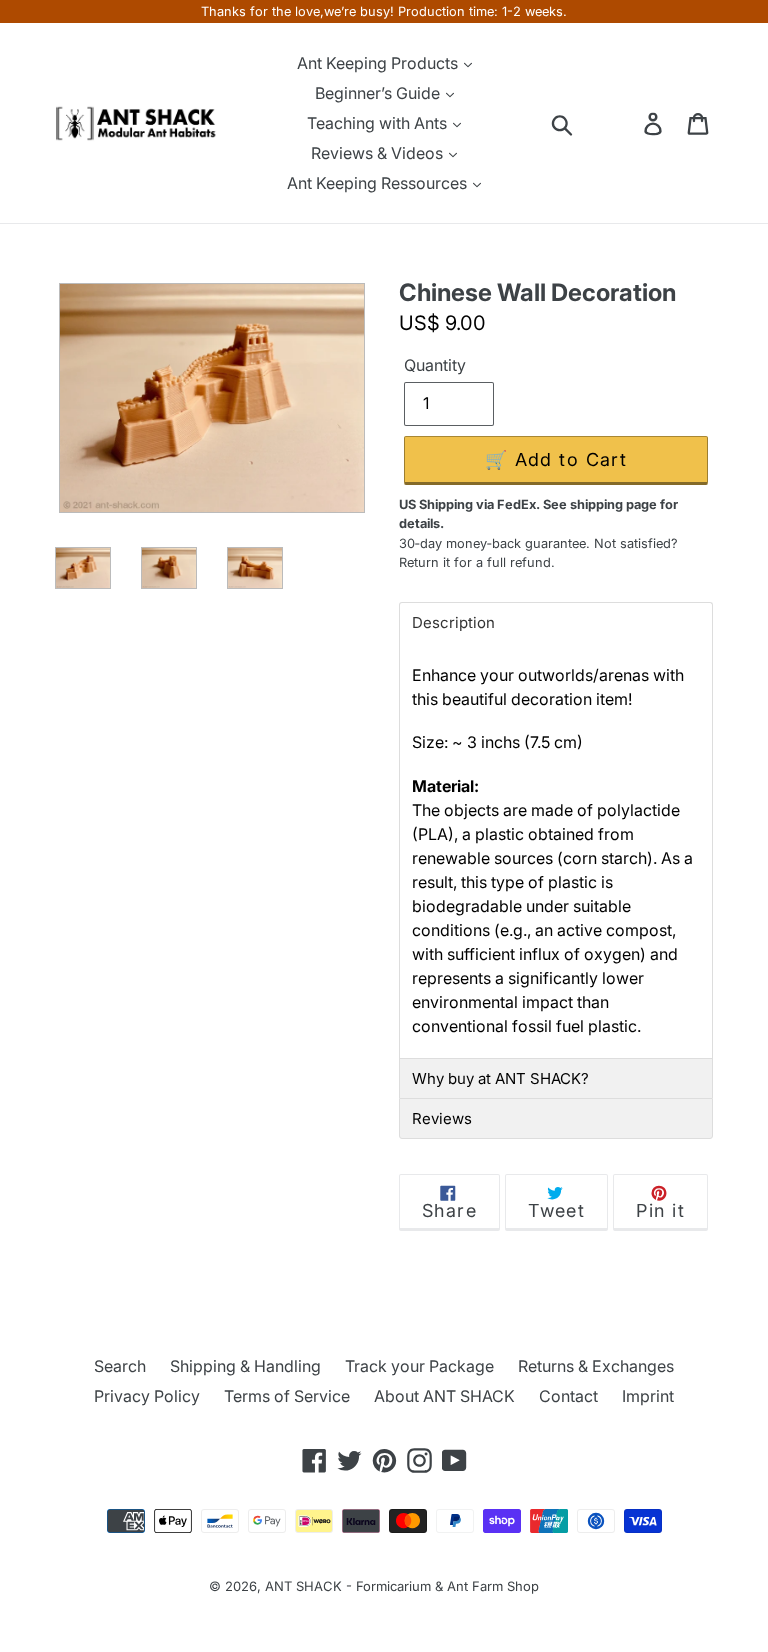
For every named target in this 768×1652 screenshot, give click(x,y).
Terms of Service (287, 1396)
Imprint (648, 1396)
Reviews (442, 1118)
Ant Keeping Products (379, 63)
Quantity (435, 365)
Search (120, 1366)
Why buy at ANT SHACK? (500, 1078)
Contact (568, 1396)
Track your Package (419, 1366)
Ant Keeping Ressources (379, 183)
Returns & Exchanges (596, 1366)
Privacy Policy (147, 1396)
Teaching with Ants (379, 123)
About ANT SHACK (444, 1396)
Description (453, 622)
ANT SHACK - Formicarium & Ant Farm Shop (402, 1586)
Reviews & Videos (379, 153)
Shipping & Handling (245, 1366)
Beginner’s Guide (379, 93)
